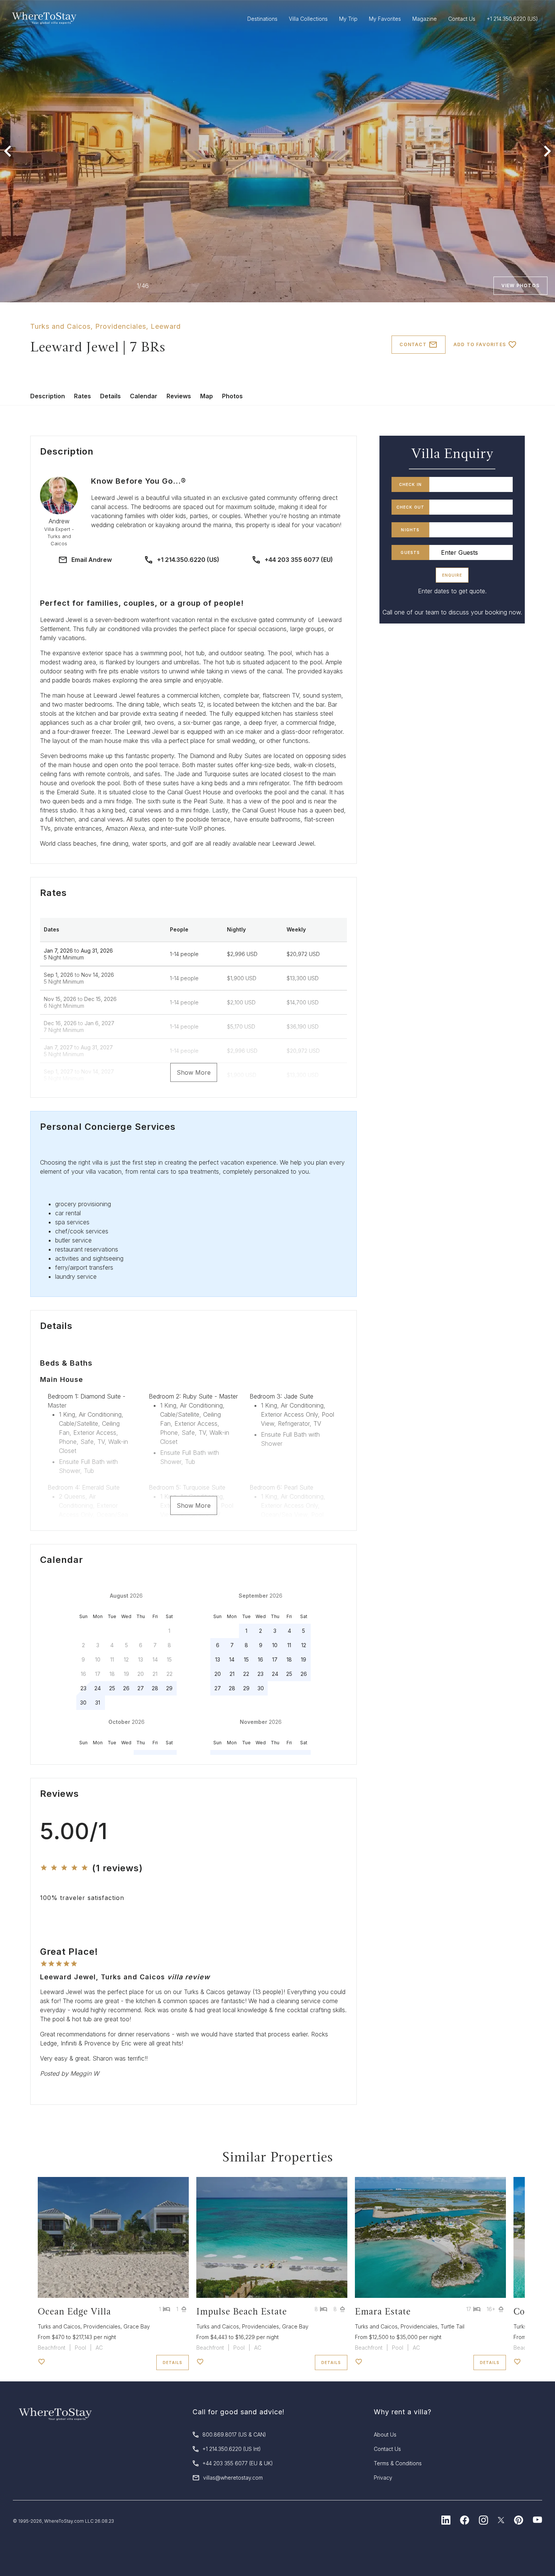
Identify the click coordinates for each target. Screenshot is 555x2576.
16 (261, 1659)
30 (83, 1703)
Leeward (166, 326)
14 (232, 1659)
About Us (385, 2434)
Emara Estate (383, 2311)
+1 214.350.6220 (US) (188, 560)
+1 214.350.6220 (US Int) (232, 2449)
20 (218, 1674)
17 (275, 1659)
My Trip (348, 19)
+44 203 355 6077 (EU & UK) (238, 2463)
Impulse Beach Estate (242, 2311)
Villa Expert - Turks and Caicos (59, 536)
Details (110, 396)
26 (126, 1688)
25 (112, 1688)
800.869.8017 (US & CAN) (234, 2434)
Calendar (144, 396)
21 (232, 1674)
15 (246, 1659)
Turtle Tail (452, 2326)
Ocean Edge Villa (74, 2311)
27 (141, 1688)
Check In (411, 484)
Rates (82, 396)
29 (169, 1688)
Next (547, 151)
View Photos (520, 285)
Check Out (411, 507)
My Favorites (385, 19)
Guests (410, 552)
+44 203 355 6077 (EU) (299, 560)
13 (218, 1659)
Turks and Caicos (60, 326)
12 (304, 1645)
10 (275, 1645)
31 (98, 1703)
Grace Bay (137, 2326)
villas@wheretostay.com (233, 2478)
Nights (410, 530)
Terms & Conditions (398, 2463)
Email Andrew (92, 560)
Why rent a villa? (403, 2412)
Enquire (452, 575)
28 (155, 1688)
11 (289, 1645)
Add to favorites (480, 344)
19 (304, 1659)
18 (289, 1659)
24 (98, 1688)
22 (246, 1674)
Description (48, 396)
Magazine (425, 19)
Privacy (383, 2478)
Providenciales (121, 326)
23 (83, 1688)
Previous (8, 151)
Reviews (179, 396)
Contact (413, 344)
